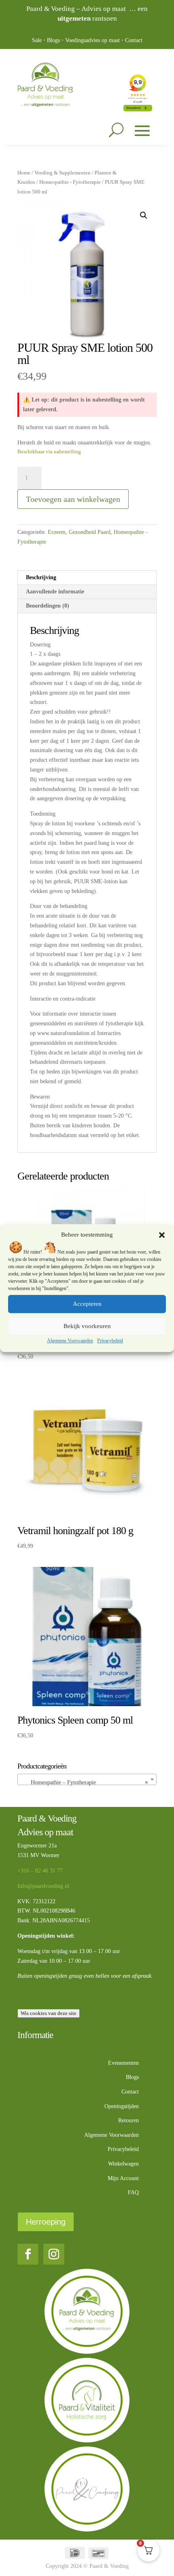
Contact (134, 40)
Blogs (53, 40)
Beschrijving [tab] (41, 577)
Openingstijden (122, 2106)
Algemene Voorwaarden (70, 1341)
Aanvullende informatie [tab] (55, 592)
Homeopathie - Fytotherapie (70, 182)
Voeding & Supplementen (63, 173)
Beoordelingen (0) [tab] (48, 606)
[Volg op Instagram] (54, 2254)
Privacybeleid (110, 1341)
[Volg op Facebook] (28, 2254)
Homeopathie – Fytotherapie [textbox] (85, 1782)
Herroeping (46, 2222)
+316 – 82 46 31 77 (40, 1871)
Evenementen (123, 2063)
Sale (37, 40)
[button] (162, 1235)
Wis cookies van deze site (49, 2013)
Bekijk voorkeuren (87, 1326)
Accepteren (87, 1304)
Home (24, 173)
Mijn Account (123, 2178)
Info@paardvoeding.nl (43, 1886)
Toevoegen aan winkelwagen (73, 499)
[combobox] (87, 1779)
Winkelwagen (123, 2164)
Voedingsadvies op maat (92, 40)
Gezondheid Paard (90, 532)
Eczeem (57, 532)
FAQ (133, 2192)
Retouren (128, 2120)
